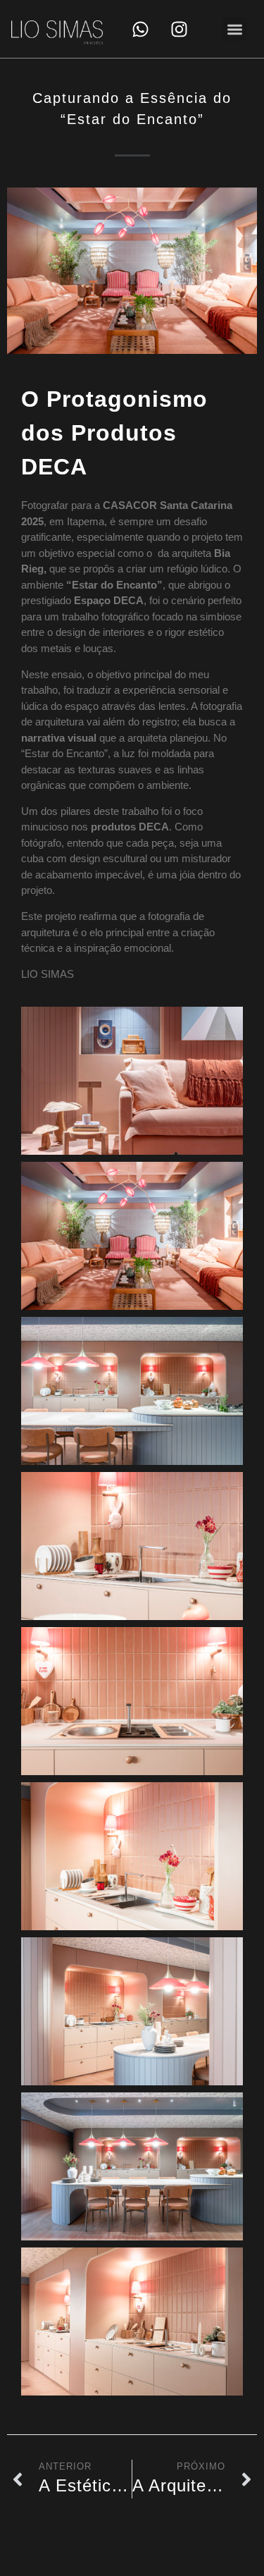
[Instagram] (179, 29)
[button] (235, 29)
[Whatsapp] (140, 29)
